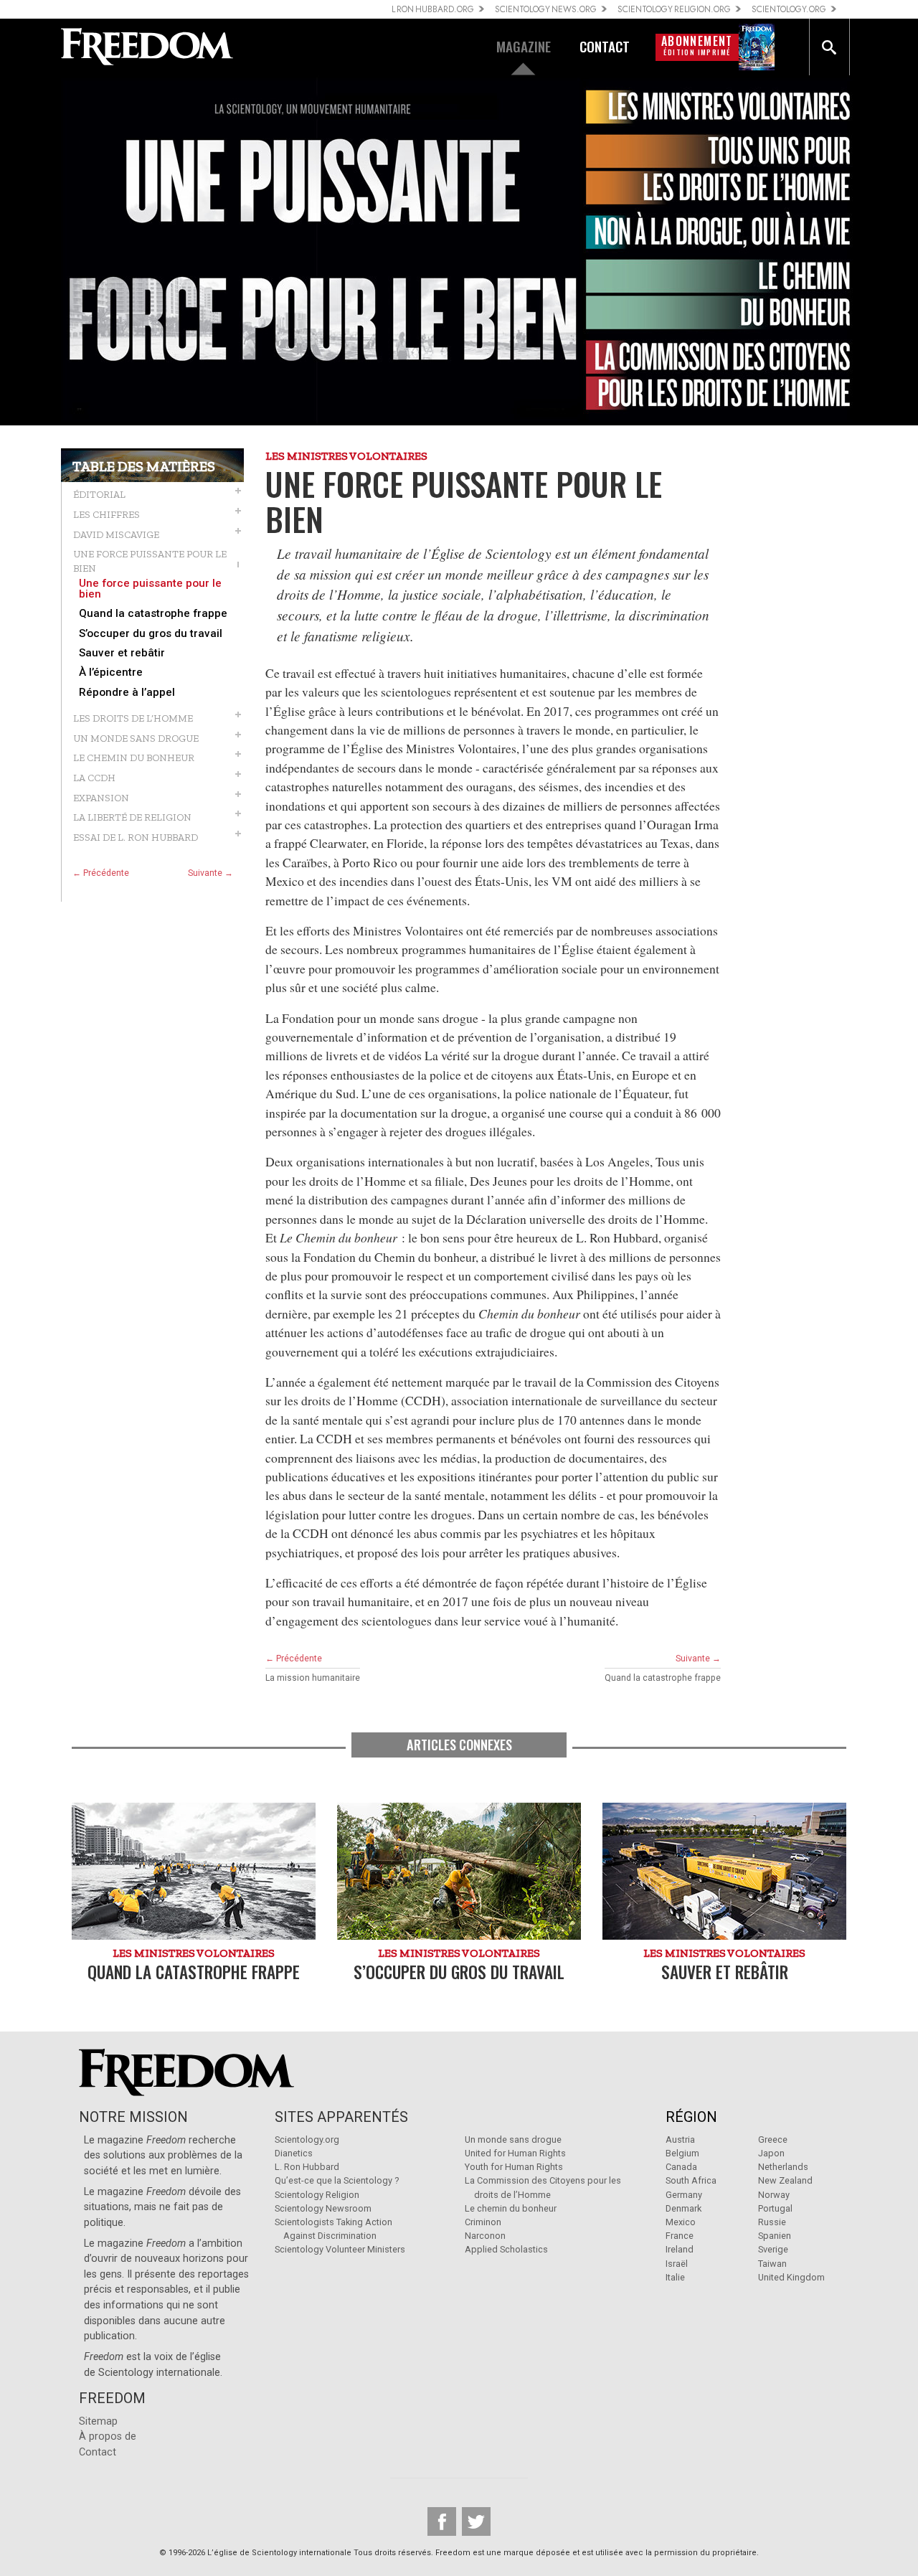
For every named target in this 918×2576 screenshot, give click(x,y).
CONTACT (605, 46)
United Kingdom (791, 2277)
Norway (774, 2195)
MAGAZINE (524, 46)
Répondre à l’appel (127, 693)
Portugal (775, 2208)
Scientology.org (307, 2139)
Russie (772, 2222)
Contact (98, 2452)
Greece (773, 2139)
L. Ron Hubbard (307, 2167)
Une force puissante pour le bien (150, 589)
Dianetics (294, 2153)
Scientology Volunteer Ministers (340, 2249)
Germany (684, 2195)
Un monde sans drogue (513, 2139)
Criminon (483, 2222)
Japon (771, 2153)
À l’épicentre (111, 673)
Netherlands (783, 2167)
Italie (675, 2277)
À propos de (108, 2436)
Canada (681, 2167)
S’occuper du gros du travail (151, 634)
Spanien (775, 2236)
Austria (680, 2139)
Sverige (773, 2249)
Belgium (682, 2153)
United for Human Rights (515, 2153)
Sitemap (98, 2421)
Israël (677, 2264)
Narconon (485, 2236)
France (680, 2236)
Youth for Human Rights (514, 2167)
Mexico (681, 2222)
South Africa (691, 2180)
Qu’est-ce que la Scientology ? (337, 2180)
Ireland (680, 2249)
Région (691, 2117)
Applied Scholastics (506, 2249)
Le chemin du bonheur (511, 2208)
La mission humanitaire (313, 1678)
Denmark (683, 2208)
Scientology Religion (317, 2195)
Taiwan (772, 2264)
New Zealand (785, 2180)
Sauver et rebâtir (122, 653)
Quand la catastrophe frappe (153, 614)
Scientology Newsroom (323, 2208)
